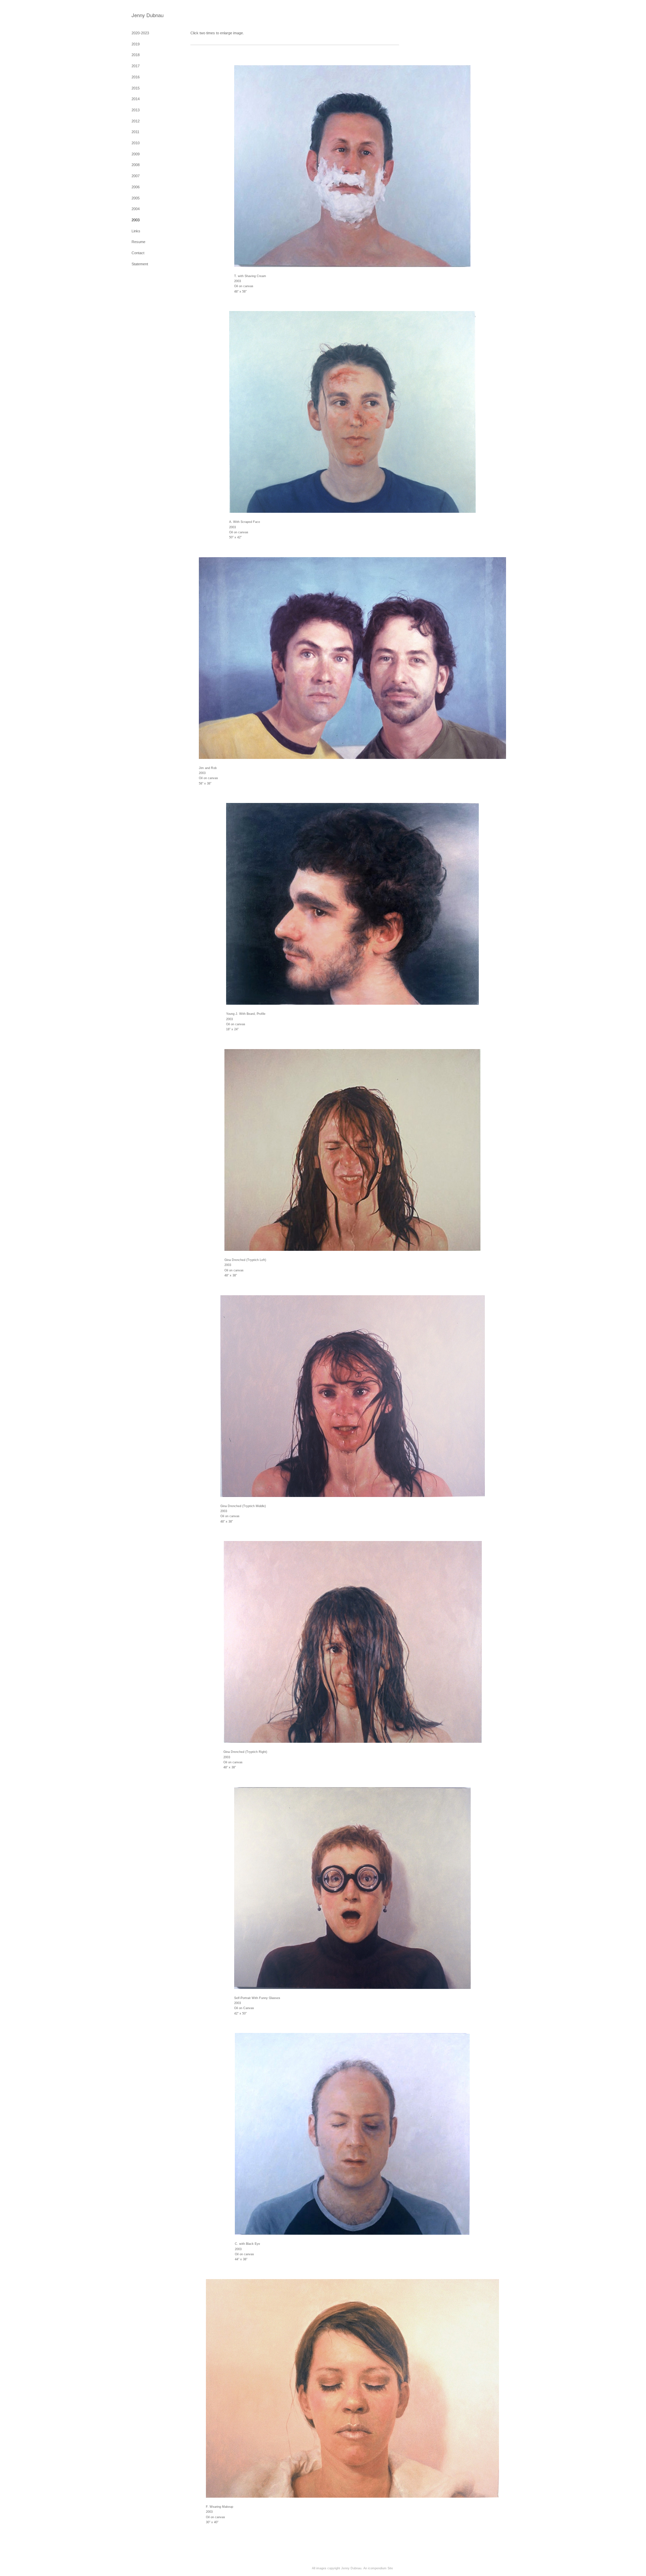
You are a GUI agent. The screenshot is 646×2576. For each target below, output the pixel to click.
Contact (138, 253)
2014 (136, 99)
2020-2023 (140, 33)
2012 (136, 121)
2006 (136, 187)
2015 (136, 88)
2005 (136, 198)
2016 (136, 77)
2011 (135, 132)
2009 (136, 154)
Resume (138, 242)
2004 (136, 209)
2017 (136, 66)
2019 (136, 44)
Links (136, 231)
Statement (140, 264)
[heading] (148, 15)
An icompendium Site (378, 2568)
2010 (136, 143)
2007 (136, 176)
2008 (136, 165)
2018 (136, 55)
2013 (136, 110)
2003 (136, 220)
